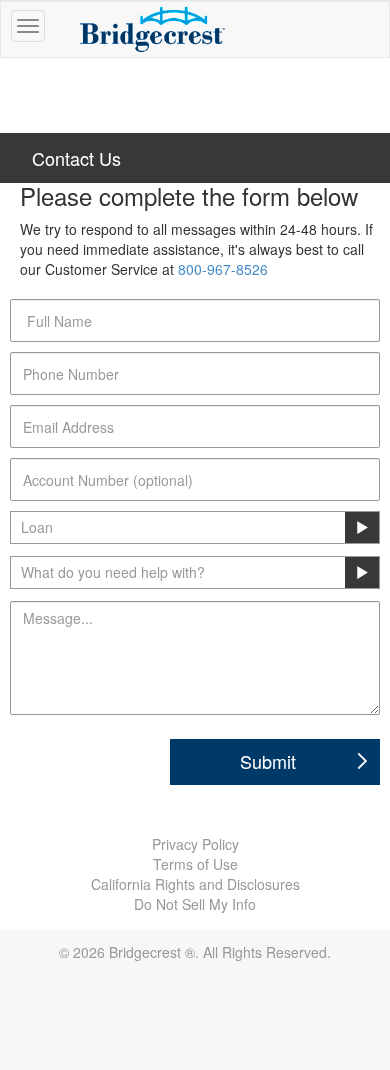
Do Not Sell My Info (195, 904)
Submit (268, 761)
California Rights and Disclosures (195, 884)
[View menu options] (28, 26)
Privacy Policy (195, 844)
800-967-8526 (223, 269)
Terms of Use (195, 864)
